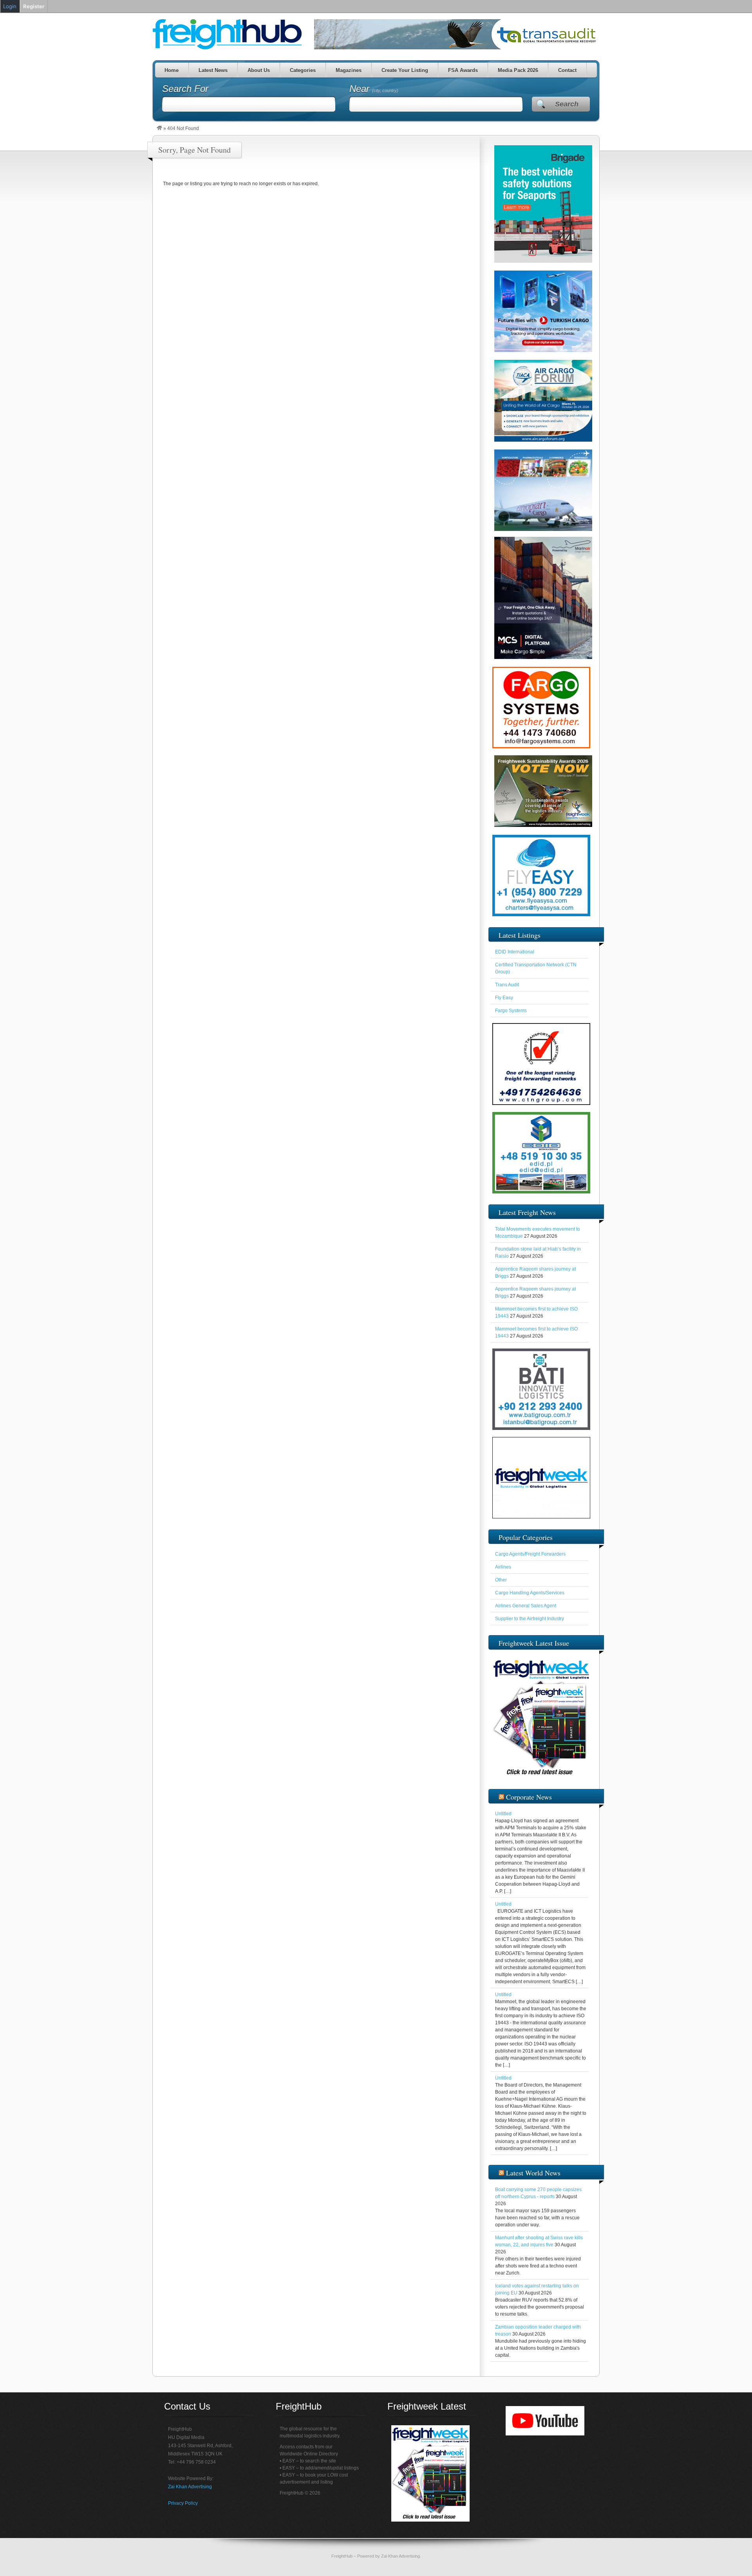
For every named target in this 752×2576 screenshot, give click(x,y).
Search (567, 104)
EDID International (515, 952)
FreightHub (342, 2556)
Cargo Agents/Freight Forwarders (530, 1554)
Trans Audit (507, 985)
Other (501, 1580)
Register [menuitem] (34, 6)
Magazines (349, 70)
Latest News (213, 70)
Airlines (503, 1567)
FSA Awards (463, 70)
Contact (567, 70)
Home (172, 70)
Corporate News (529, 1797)
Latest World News (533, 2173)
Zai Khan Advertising (190, 2487)
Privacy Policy (183, 2503)
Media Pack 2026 (518, 70)
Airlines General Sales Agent (526, 1606)
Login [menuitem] (10, 6)
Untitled (503, 1814)
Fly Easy (504, 998)
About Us (259, 70)
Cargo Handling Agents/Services (530, 1593)
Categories (303, 70)
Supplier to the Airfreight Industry (530, 1619)
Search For (185, 89)
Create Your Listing (405, 70)
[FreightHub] (159, 128)
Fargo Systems (511, 1011)
